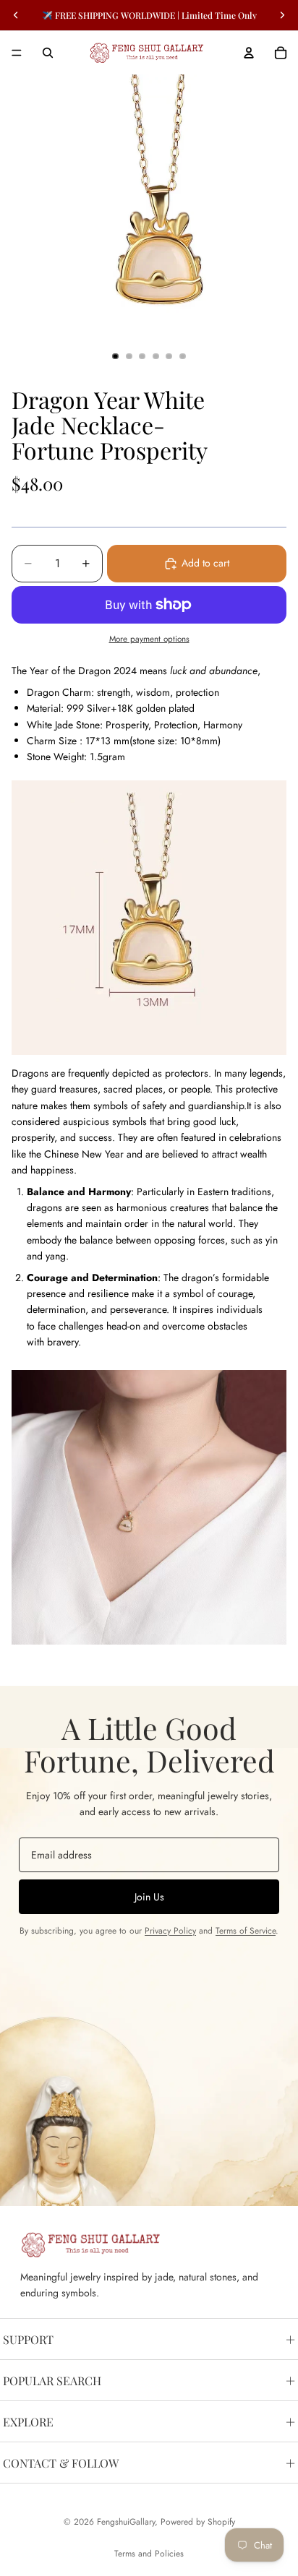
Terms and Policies (149, 2554)
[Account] (249, 53)
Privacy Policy (170, 1931)
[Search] (48, 53)
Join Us (149, 1897)
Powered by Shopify (198, 2522)
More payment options (149, 639)
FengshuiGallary (126, 2522)
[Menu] (17, 53)
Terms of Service (246, 1931)
